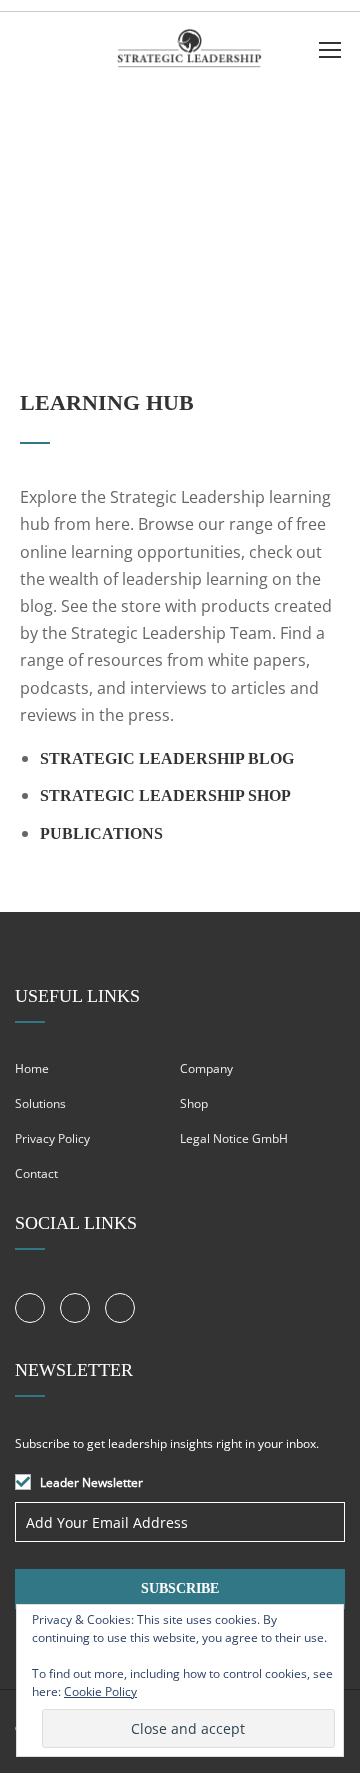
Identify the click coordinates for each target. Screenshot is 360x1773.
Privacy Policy (52, 1138)
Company (206, 1068)
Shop (194, 1103)
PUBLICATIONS (101, 833)
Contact (36, 1173)
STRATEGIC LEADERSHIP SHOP (165, 795)
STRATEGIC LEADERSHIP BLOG (167, 758)
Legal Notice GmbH (234, 1138)
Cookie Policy (100, 1691)
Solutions (40, 1103)
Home (32, 1068)
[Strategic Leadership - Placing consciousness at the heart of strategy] (187, 54)
